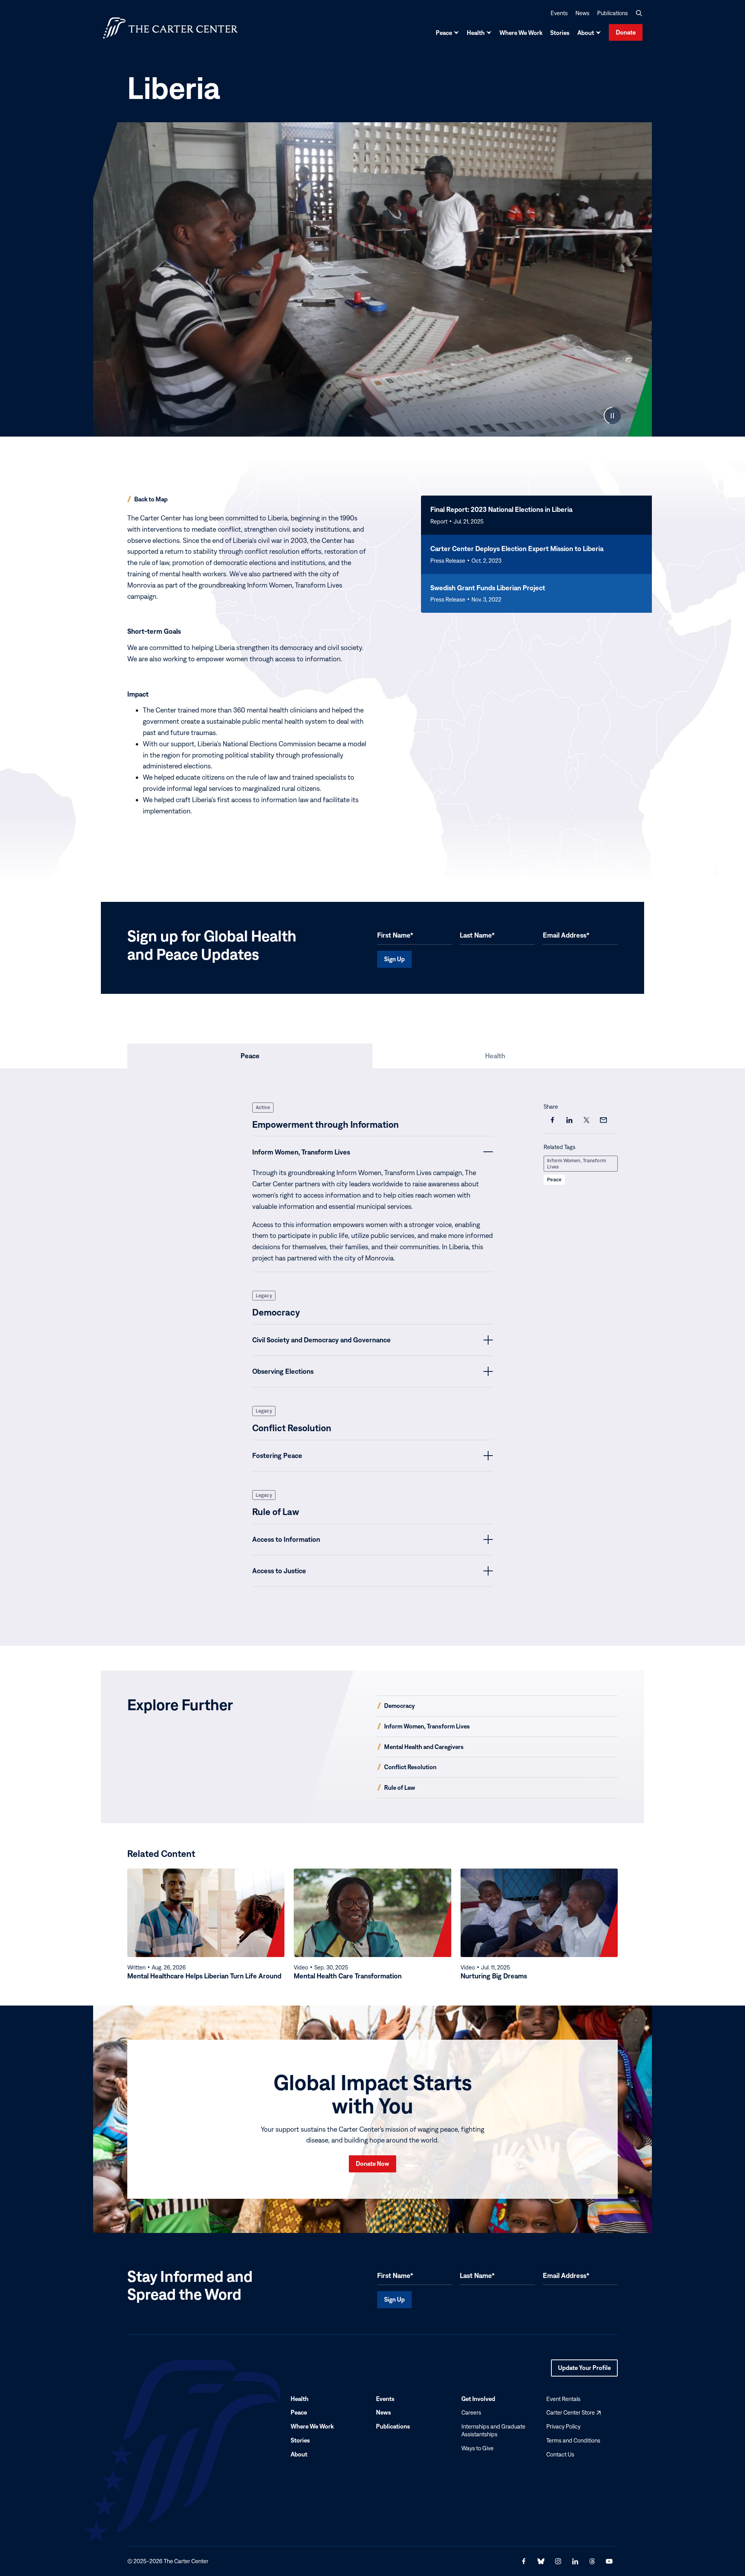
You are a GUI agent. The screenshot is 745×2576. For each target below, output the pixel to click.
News (582, 13)
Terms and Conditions (573, 2440)
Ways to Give (477, 2448)
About (586, 33)
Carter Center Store (573, 2412)
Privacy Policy (563, 2426)
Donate (626, 32)
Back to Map (151, 499)
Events (559, 13)
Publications (612, 13)
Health (476, 33)
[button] (639, 13)
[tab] (250, 1056)
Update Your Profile (584, 2370)
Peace (444, 33)
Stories (560, 33)
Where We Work (521, 33)
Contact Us (560, 2454)
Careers (471, 2412)
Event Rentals (563, 2399)
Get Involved (478, 2399)
